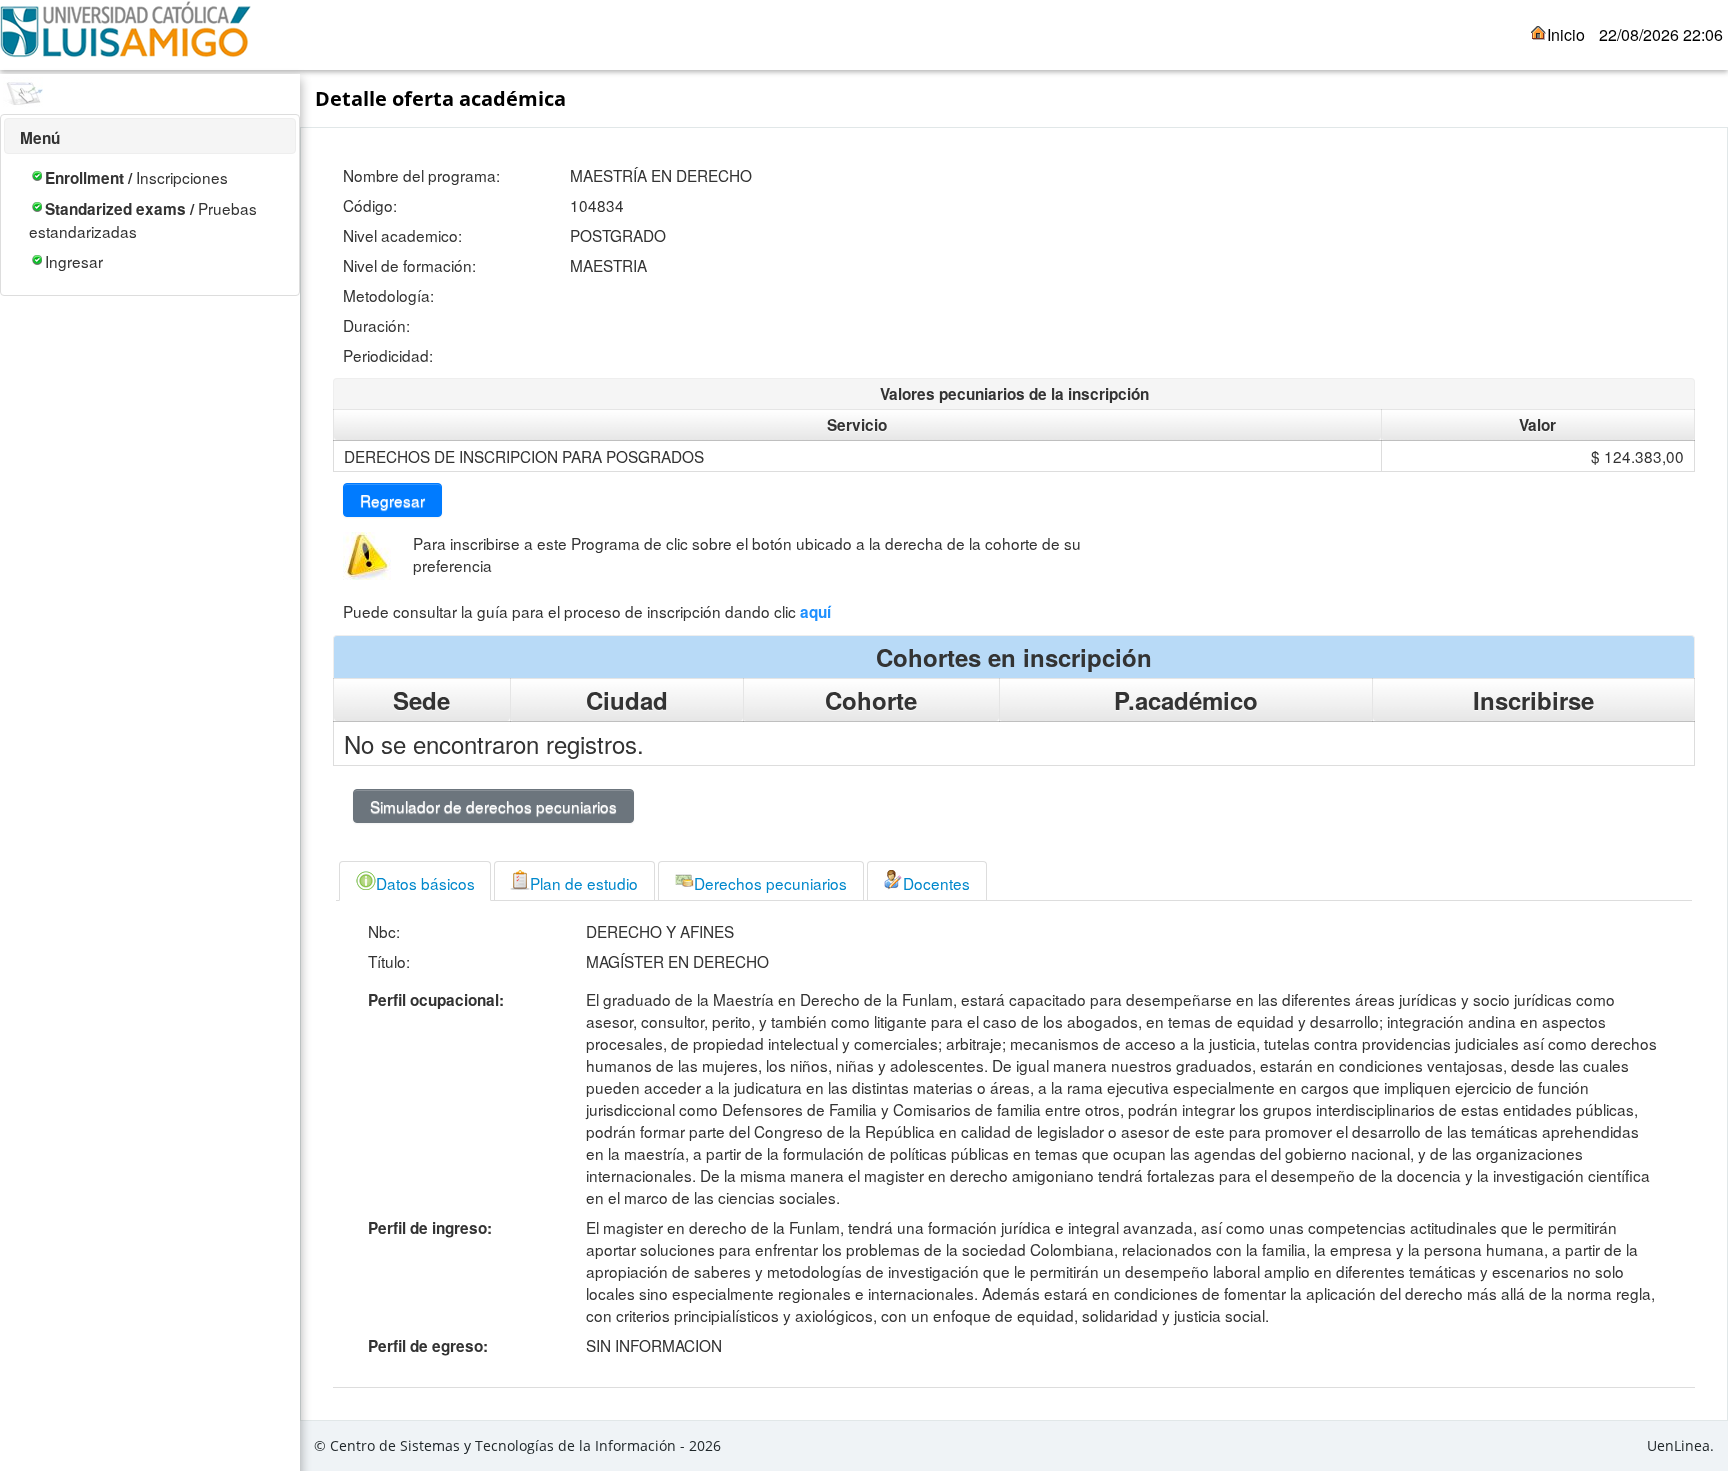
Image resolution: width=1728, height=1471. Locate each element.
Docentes (936, 883)
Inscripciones (136, 177)
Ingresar (74, 261)
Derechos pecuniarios (770, 883)
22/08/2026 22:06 (1661, 34)
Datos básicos (425, 883)
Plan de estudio (584, 883)
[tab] (415, 881)
